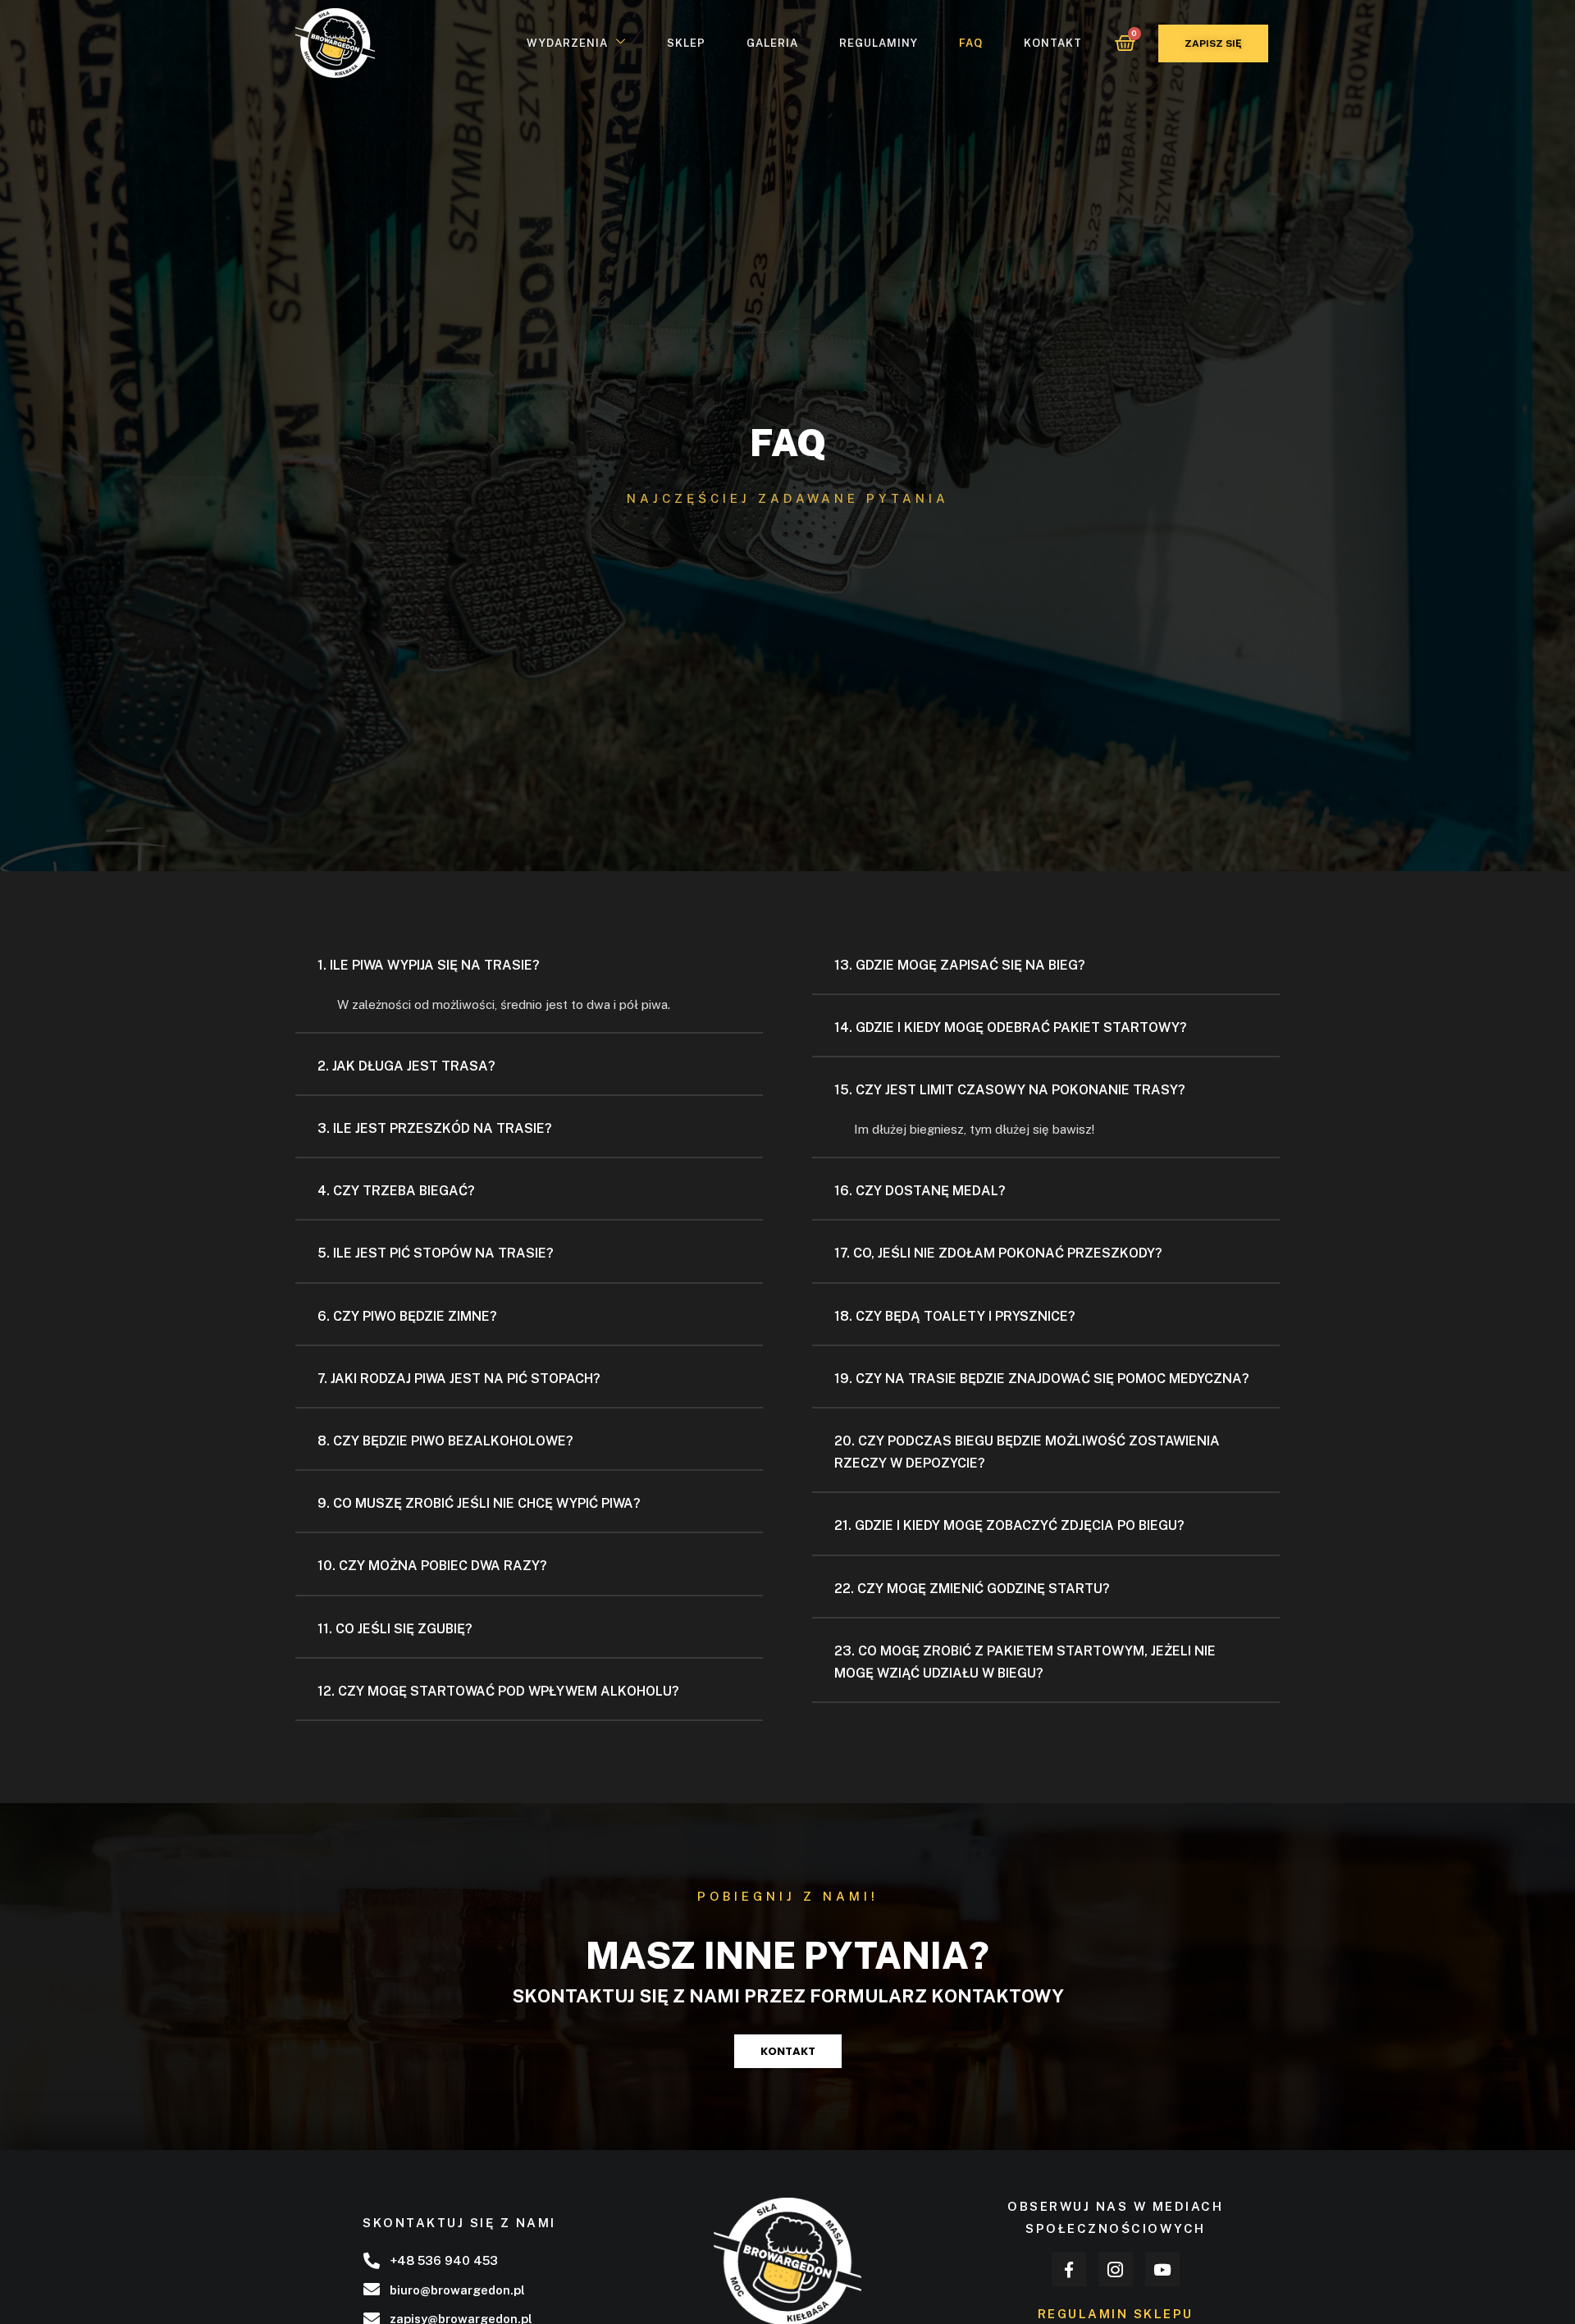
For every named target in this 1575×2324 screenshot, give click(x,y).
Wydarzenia (567, 43)
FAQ (971, 43)
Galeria (772, 43)
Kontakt (1053, 43)
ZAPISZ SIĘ (1213, 43)
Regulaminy (879, 43)
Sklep (686, 43)
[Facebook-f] (1069, 2269)
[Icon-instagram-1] (1116, 2269)
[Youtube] (1162, 2269)
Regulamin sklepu (1116, 2314)
